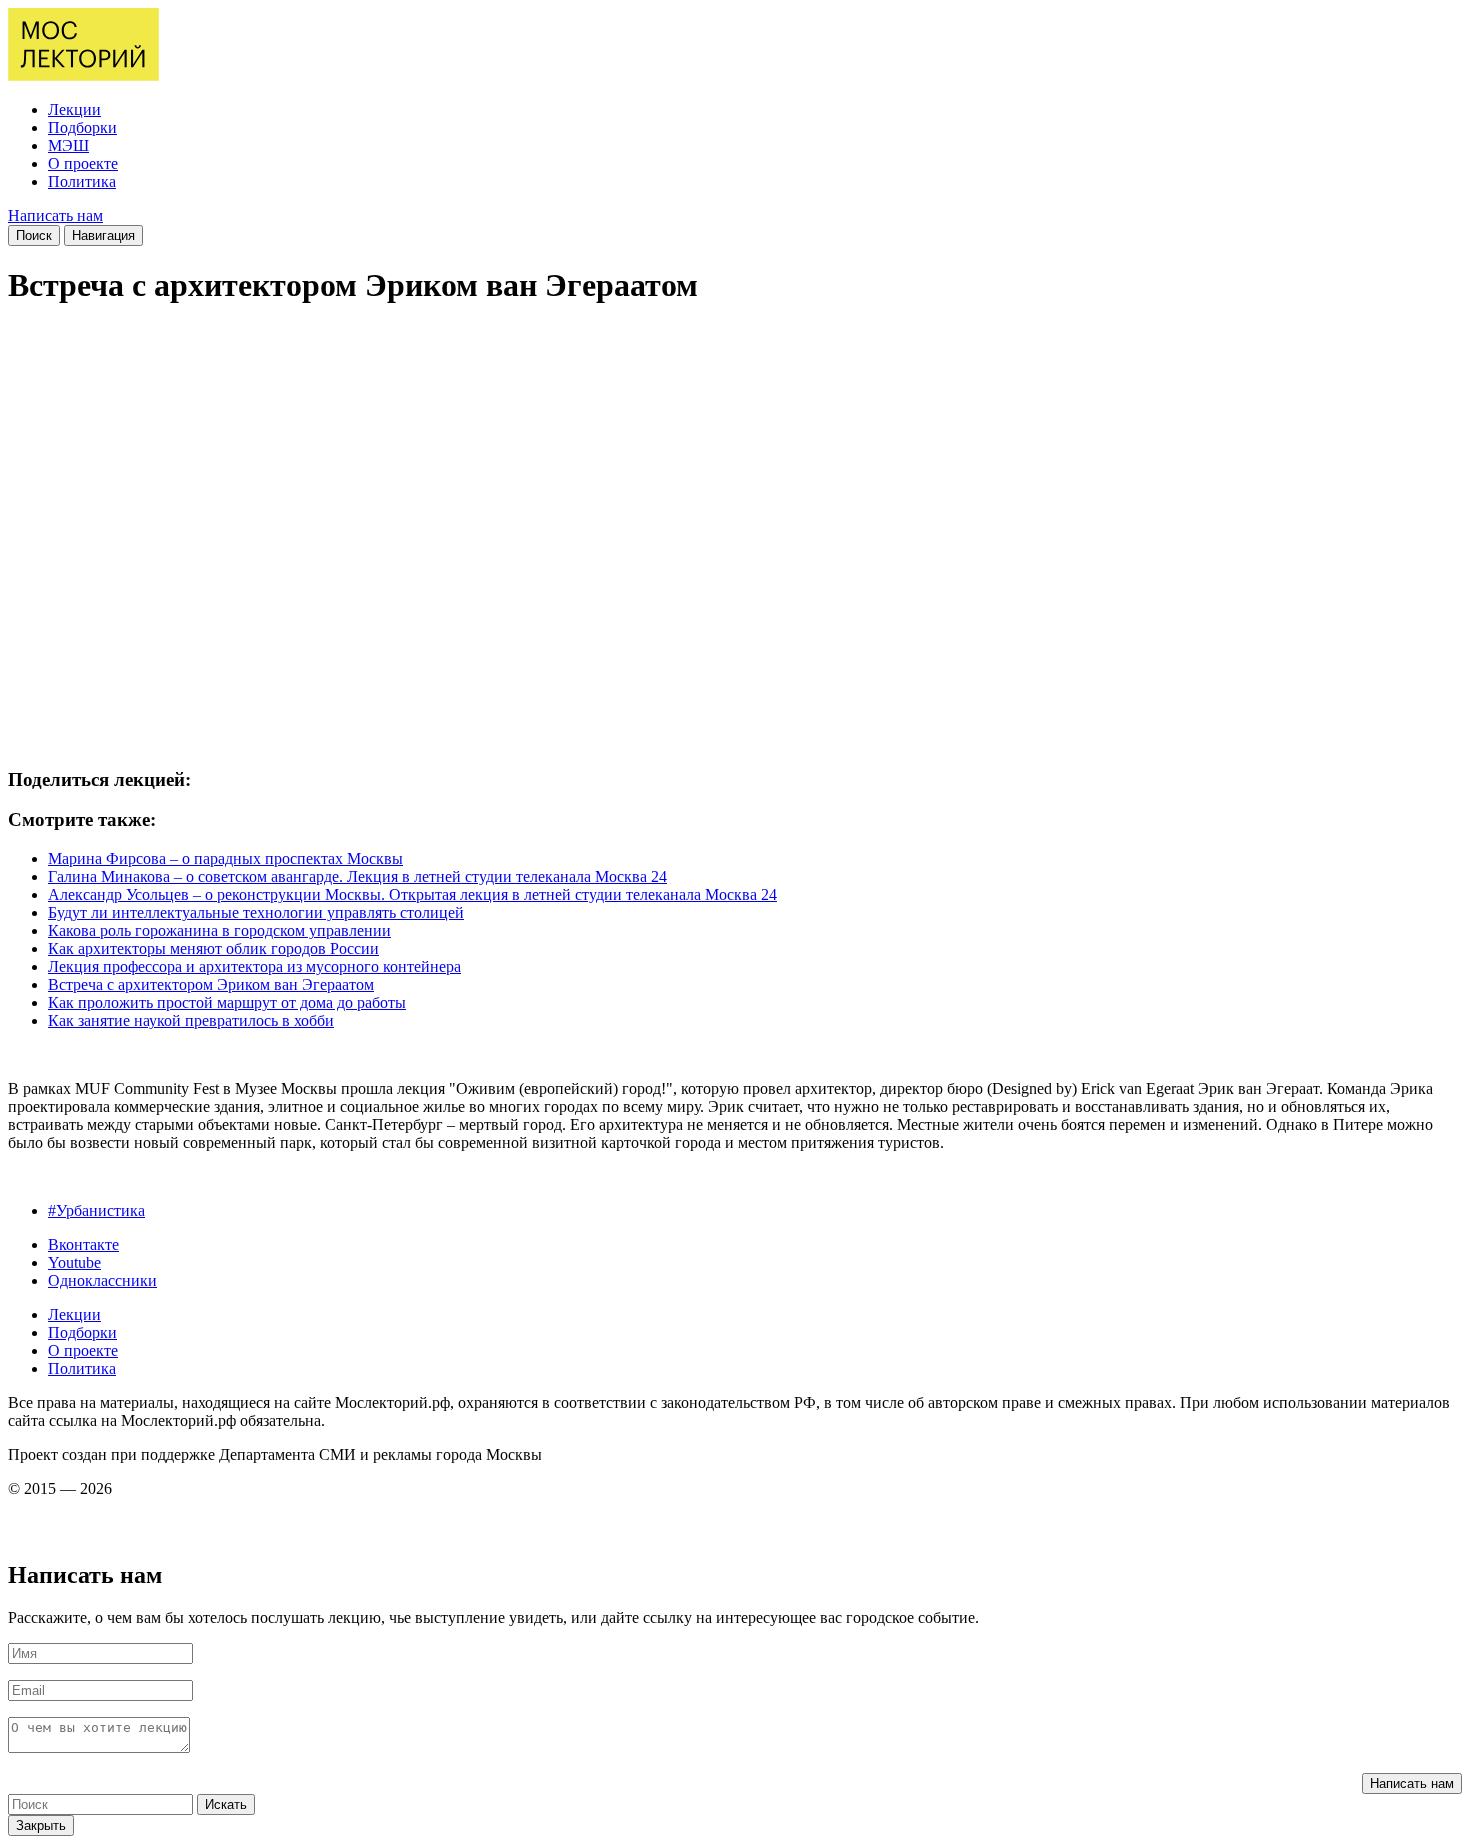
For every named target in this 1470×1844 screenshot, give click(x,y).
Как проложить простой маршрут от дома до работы (227, 1002)
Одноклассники (102, 1280)
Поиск (34, 235)
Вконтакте (83, 1244)
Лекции (74, 109)
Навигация (103, 235)
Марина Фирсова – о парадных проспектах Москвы (225, 858)
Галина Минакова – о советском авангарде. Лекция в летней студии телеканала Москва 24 (357, 876)
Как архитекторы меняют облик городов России (213, 948)
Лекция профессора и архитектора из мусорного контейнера (254, 966)
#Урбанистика (96, 1210)
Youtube (74, 1262)
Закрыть (41, 1825)
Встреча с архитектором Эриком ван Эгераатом (211, 984)
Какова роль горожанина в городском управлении (219, 930)
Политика (82, 181)
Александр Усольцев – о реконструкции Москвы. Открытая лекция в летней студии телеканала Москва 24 (412, 894)
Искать (226, 1804)
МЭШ (68, 145)
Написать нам (55, 215)
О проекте (83, 163)
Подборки (82, 127)
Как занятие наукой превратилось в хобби (191, 1020)
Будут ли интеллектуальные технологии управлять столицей (256, 912)
